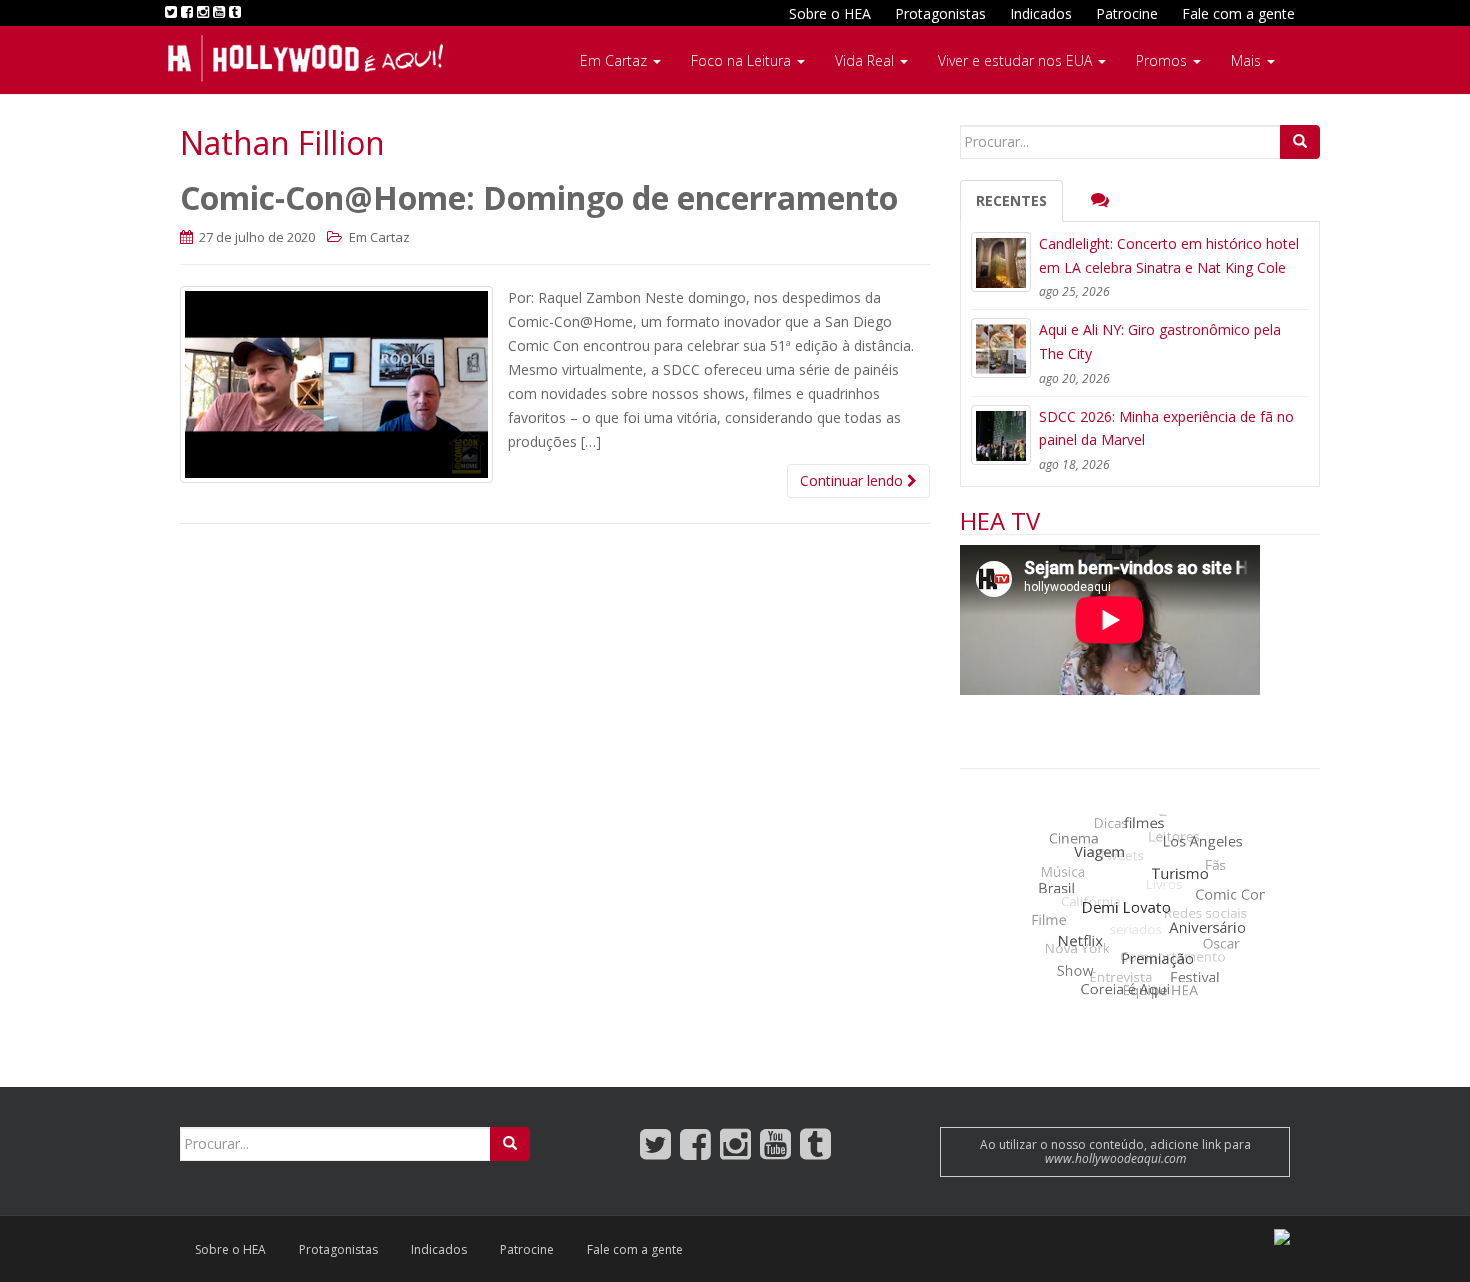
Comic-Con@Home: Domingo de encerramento (539, 197)
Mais (1248, 60)
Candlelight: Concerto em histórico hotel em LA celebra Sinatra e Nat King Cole (1169, 255)
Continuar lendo (853, 480)
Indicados (1041, 13)
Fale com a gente (1238, 13)
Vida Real (866, 60)
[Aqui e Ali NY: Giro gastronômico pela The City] (1001, 348)
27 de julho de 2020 (255, 237)
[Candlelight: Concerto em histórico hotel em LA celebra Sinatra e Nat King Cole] (1001, 262)
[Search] (1300, 142)
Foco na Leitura (743, 60)
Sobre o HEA (830, 13)
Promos (1163, 60)
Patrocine (1127, 13)
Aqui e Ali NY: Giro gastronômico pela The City (1160, 341)
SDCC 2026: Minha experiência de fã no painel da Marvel (1166, 428)
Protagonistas (940, 13)
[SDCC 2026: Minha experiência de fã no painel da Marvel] (1001, 435)
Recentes (1011, 200)
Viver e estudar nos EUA (1017, 60)
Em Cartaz (615, 60)
